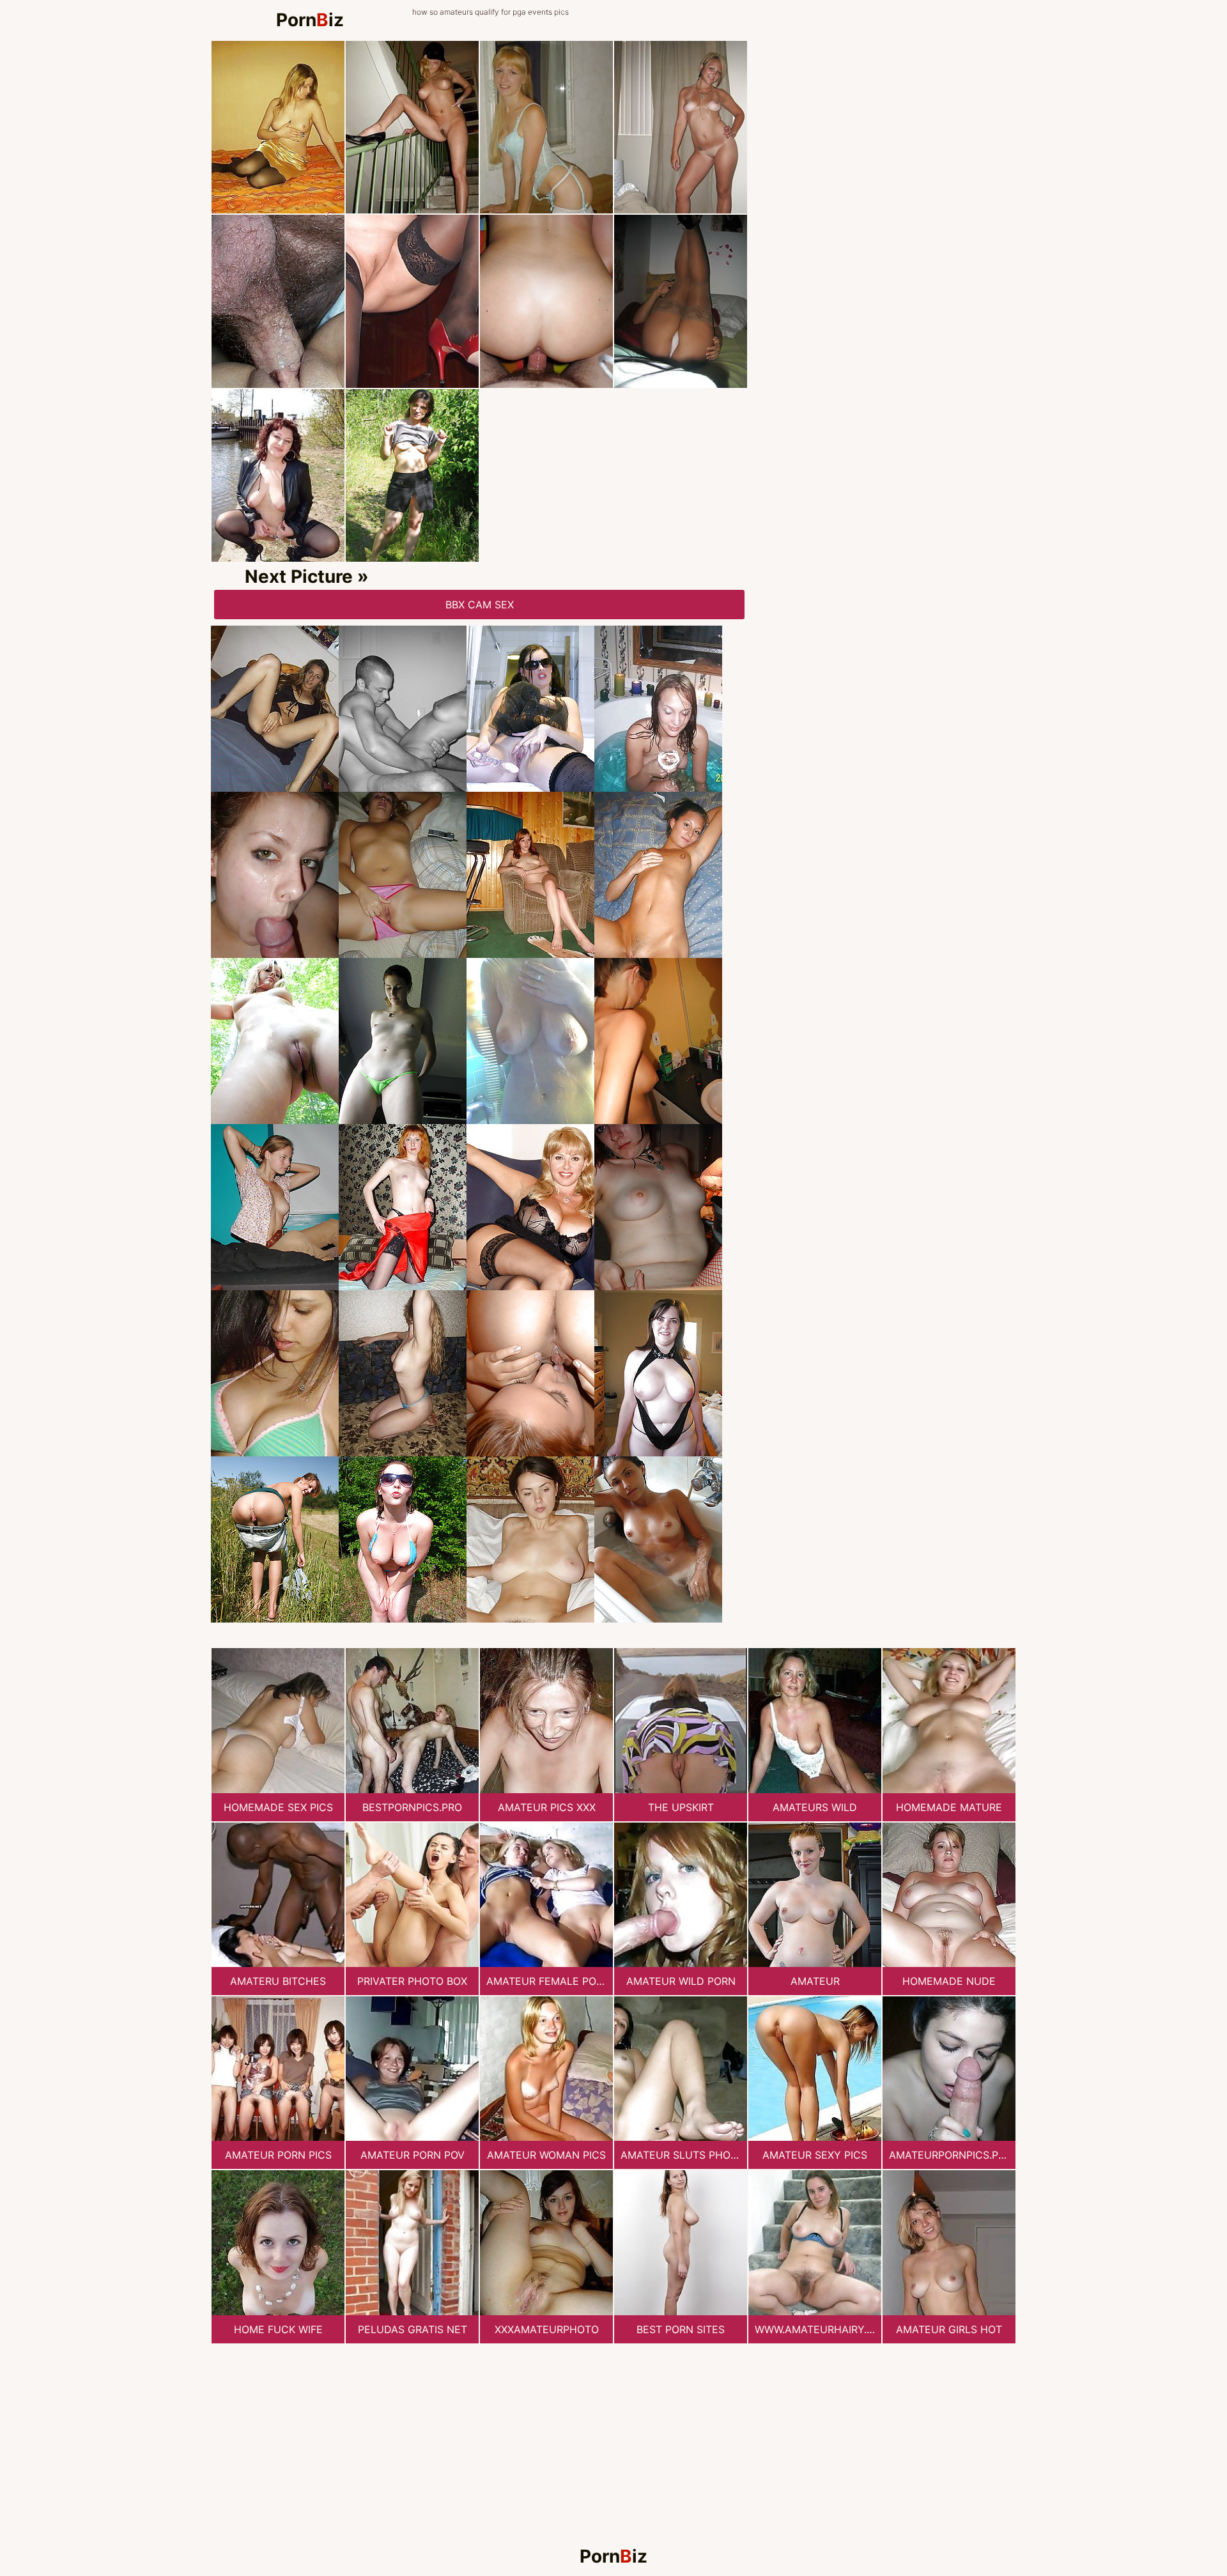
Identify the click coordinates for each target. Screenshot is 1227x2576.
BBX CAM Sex (480, 605)
